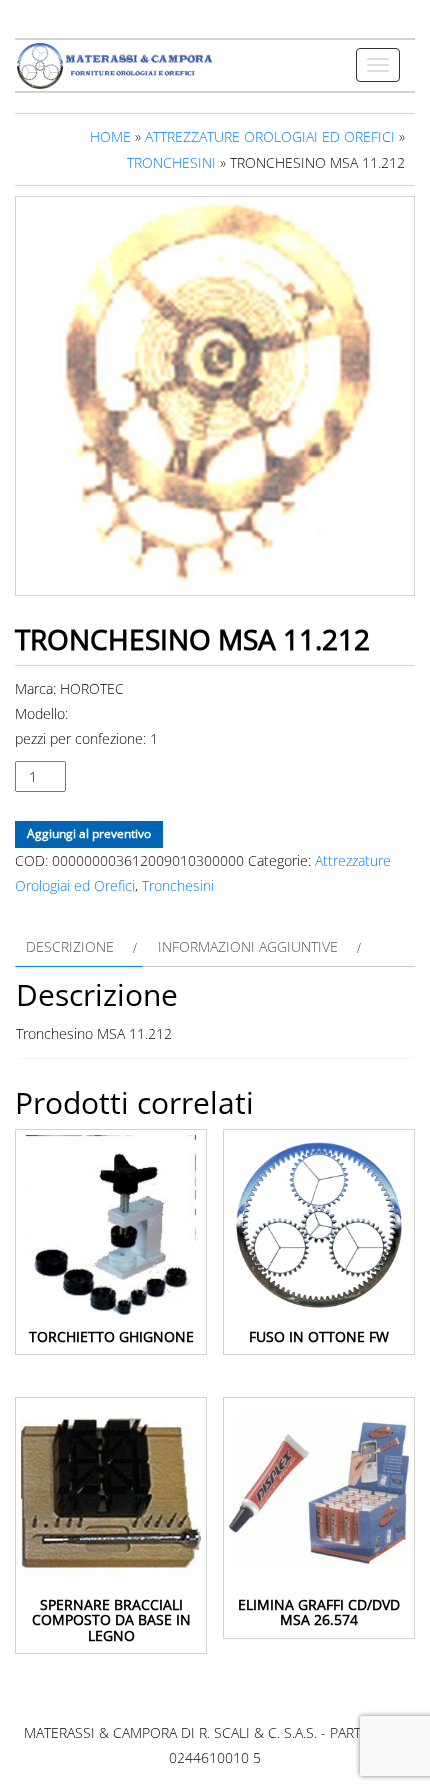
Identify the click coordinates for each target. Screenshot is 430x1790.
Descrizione (70, 946)
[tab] (79, 946)
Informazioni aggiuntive (248, 946)
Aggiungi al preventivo (89, 833)
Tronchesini (171, 162)
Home (110, 136)
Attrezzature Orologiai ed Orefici (270, 136)
